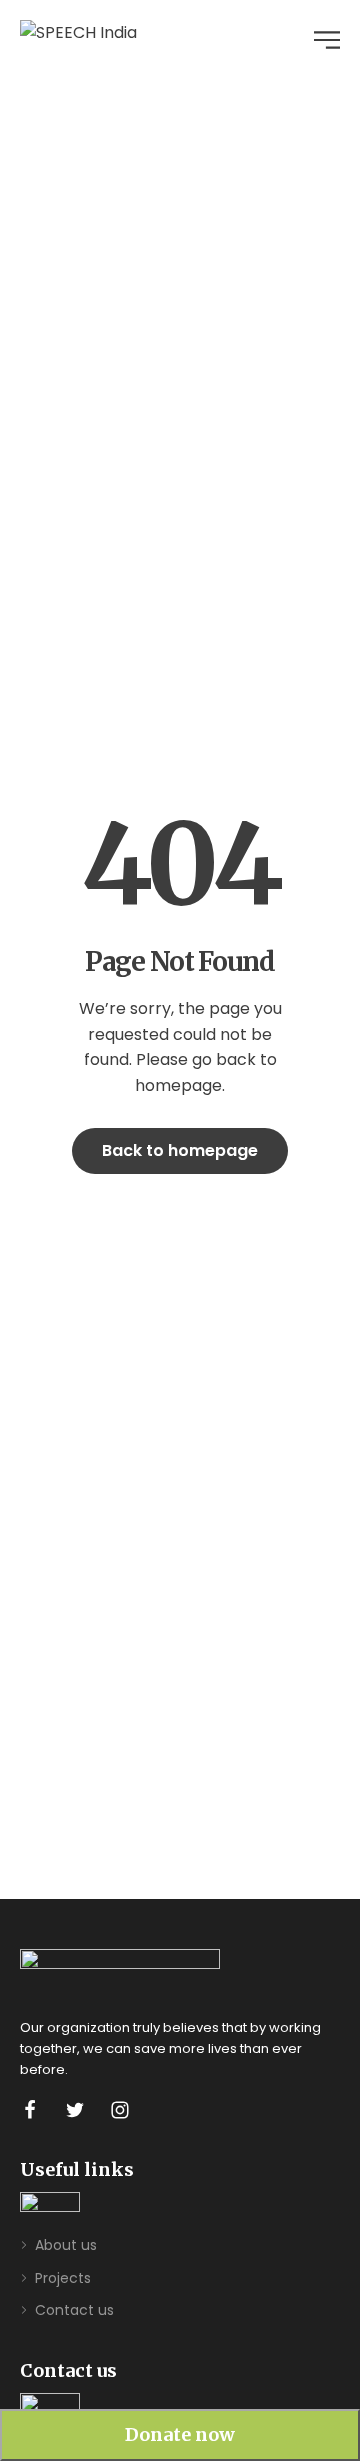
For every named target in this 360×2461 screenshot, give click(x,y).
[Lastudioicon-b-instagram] (120, 2110)
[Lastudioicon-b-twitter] (75, 2110)
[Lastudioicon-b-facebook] (30, 2110)
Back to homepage (180, 1150)
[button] (180, 2435)
